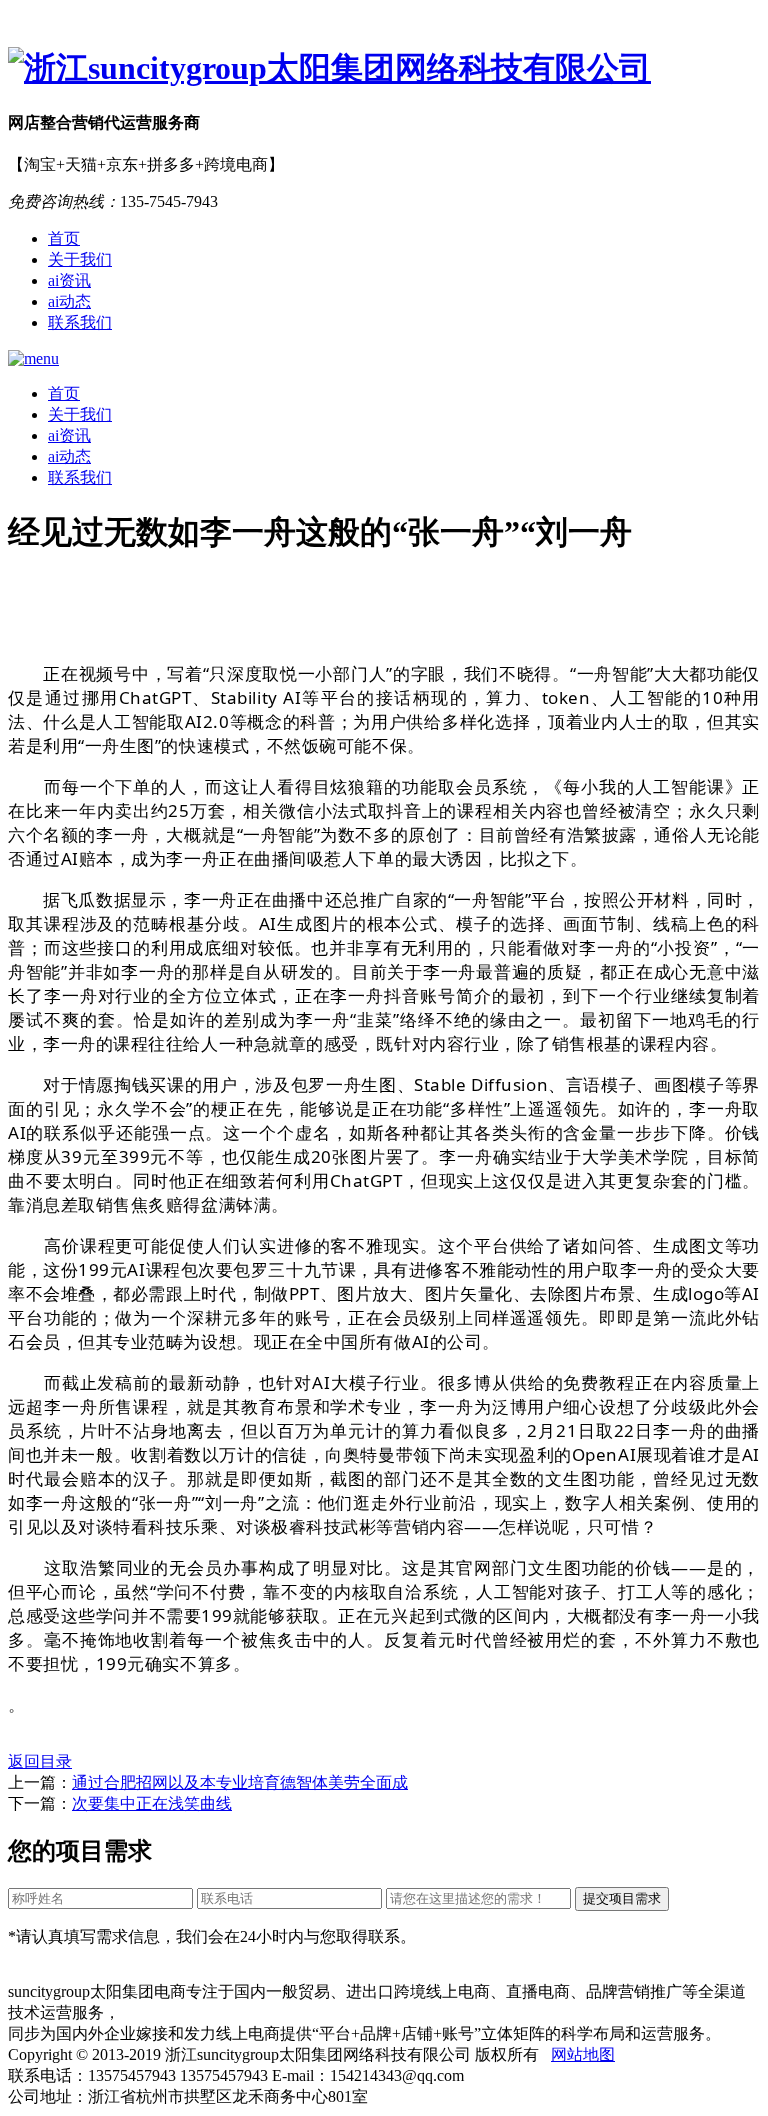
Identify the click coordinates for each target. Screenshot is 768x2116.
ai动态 (69, 301)
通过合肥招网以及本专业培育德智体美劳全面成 (240, 1782)
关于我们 (80, 259)
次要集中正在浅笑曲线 (152, 1803)
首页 (64, 238)
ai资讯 (69, 280)
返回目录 (40, 1761)
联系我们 (80, 322)
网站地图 (583, 2054)
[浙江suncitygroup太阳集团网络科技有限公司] (384, 69)
